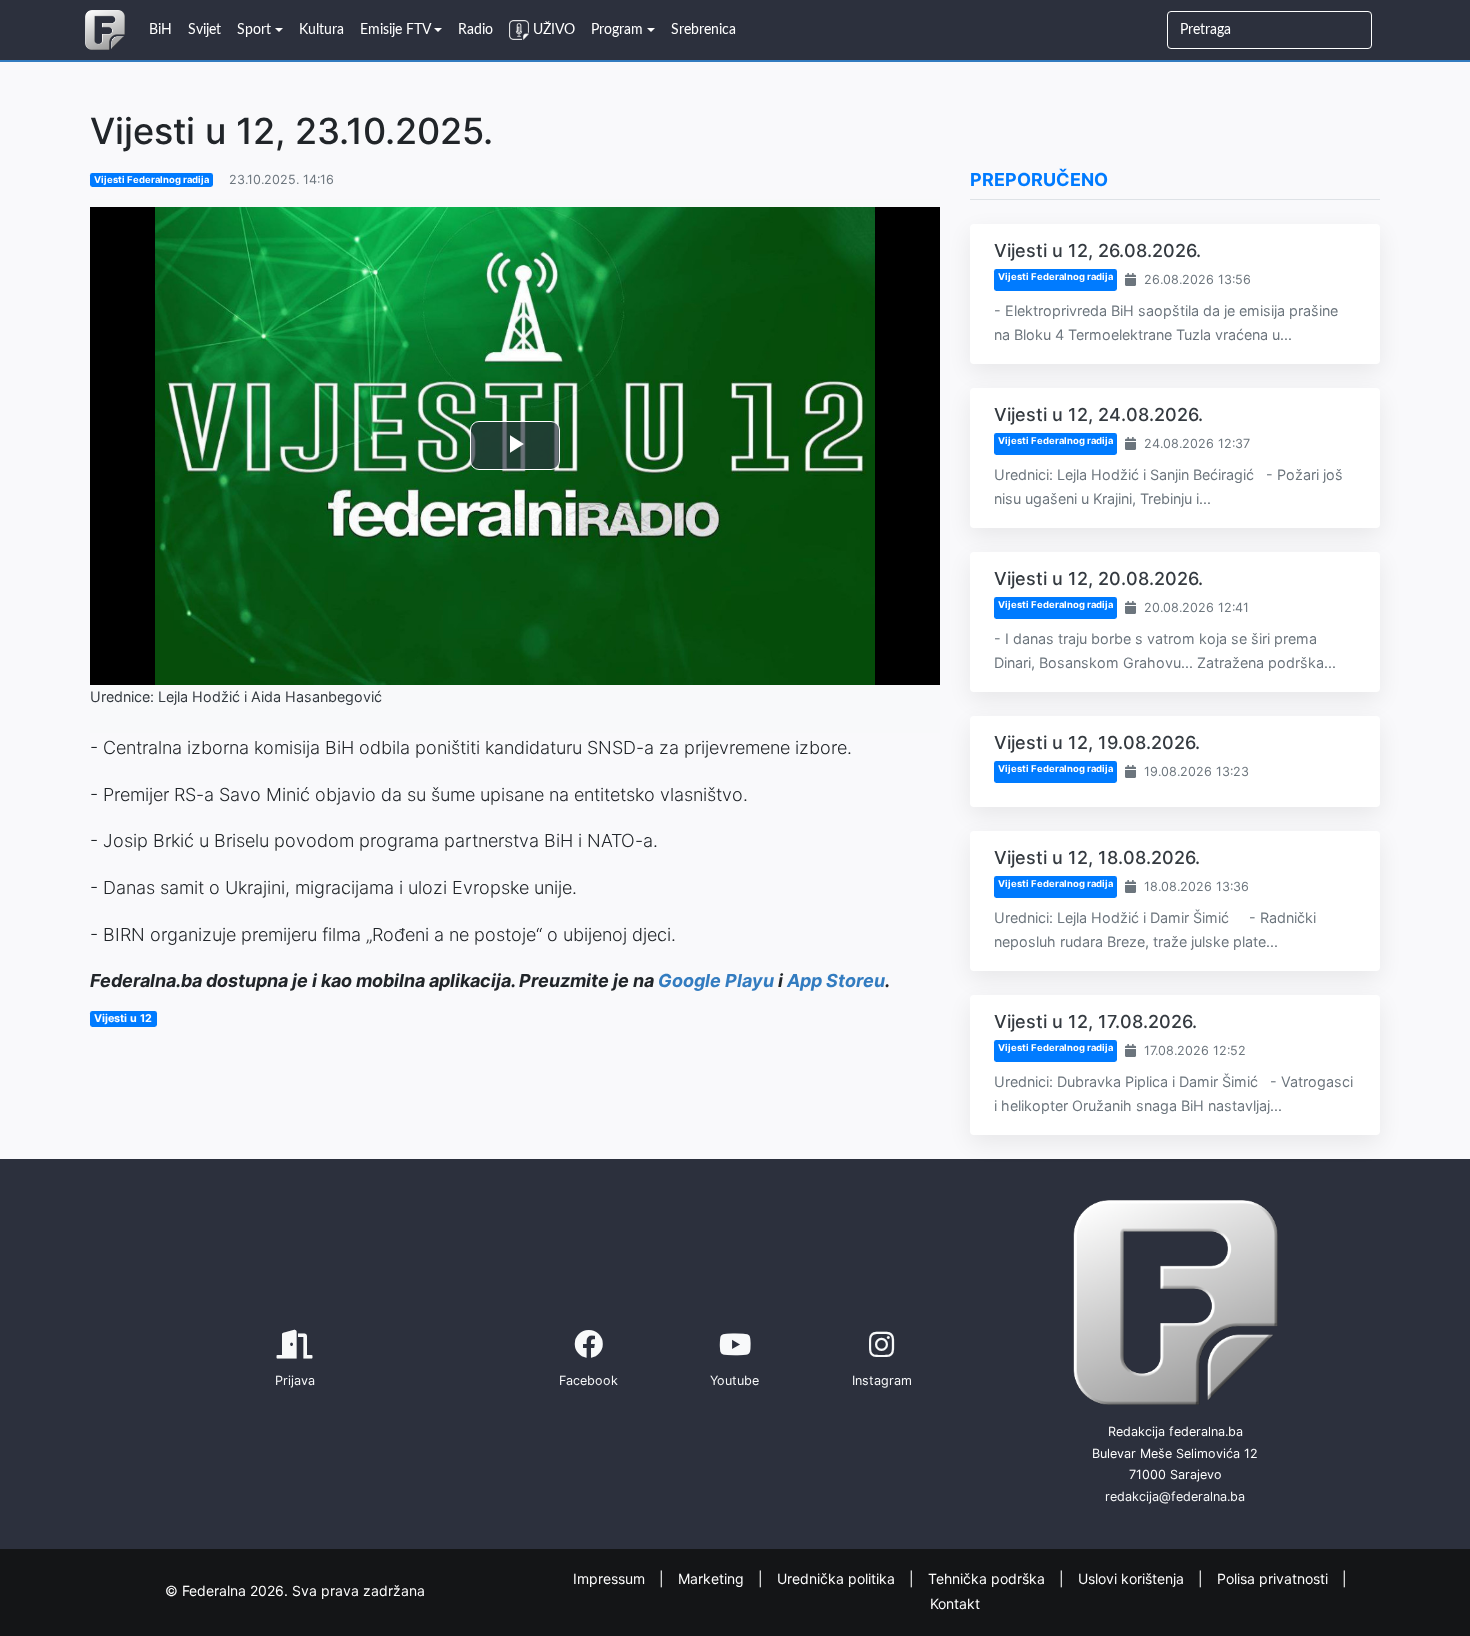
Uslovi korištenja (1133, 1578)
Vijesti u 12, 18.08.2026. (1097, 857)
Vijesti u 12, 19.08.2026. (1097, 742)
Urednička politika (838, 1578)
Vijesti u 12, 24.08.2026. (1098, 414)
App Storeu (836, 980)
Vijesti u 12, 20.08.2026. (1098, 578)
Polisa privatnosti (1274, 1578)
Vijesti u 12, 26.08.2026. (1097, 250)
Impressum (611, 1578)
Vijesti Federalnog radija (151, 179)
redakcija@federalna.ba (1175, 1496)
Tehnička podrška (988, 1578)
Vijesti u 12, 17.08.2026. (1095, 1021)
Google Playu (716, 980)
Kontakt (955, 1602)
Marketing (713, 1578)
